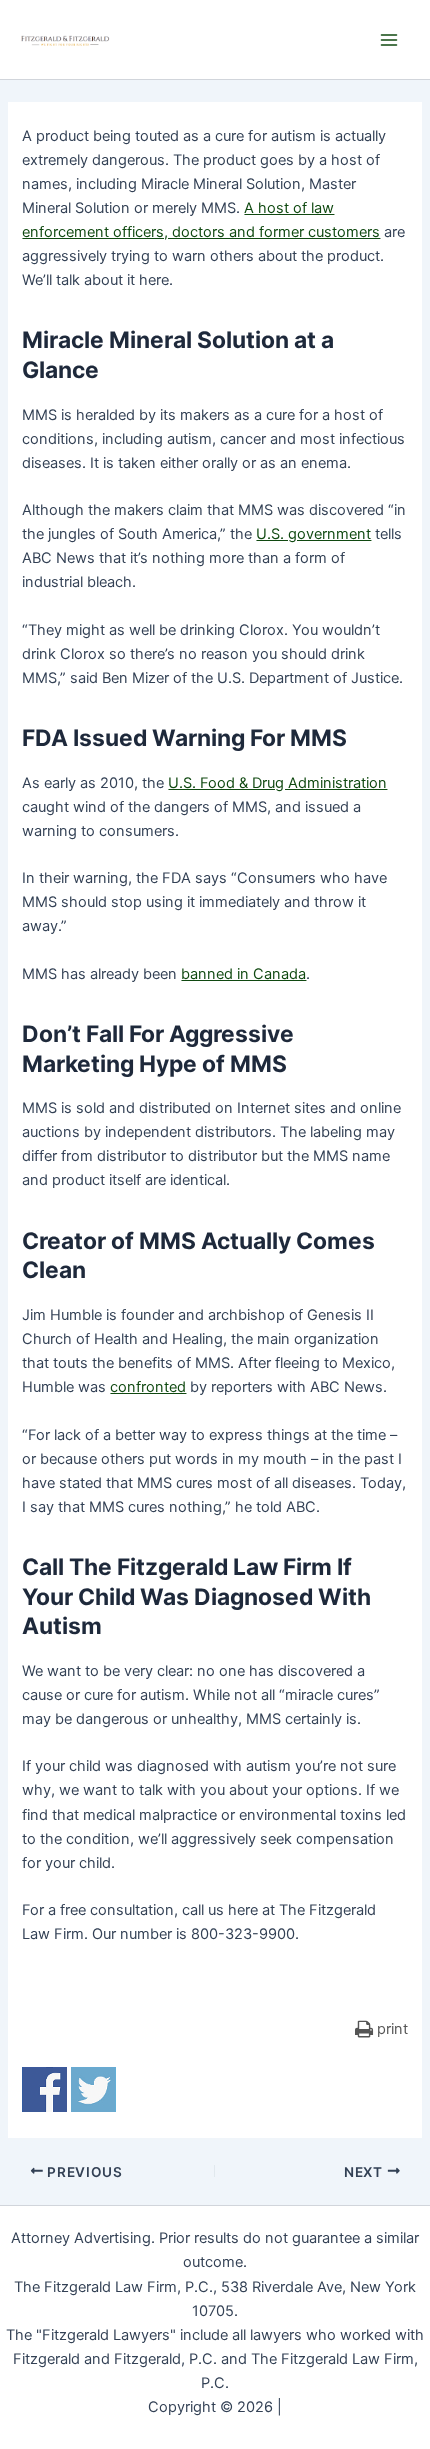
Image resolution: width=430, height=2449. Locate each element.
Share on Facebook (44, 2089)
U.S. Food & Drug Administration (277, 783)
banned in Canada (243, 974)
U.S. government (313, 534)
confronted (148, 1387)
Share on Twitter (93, 2089)
